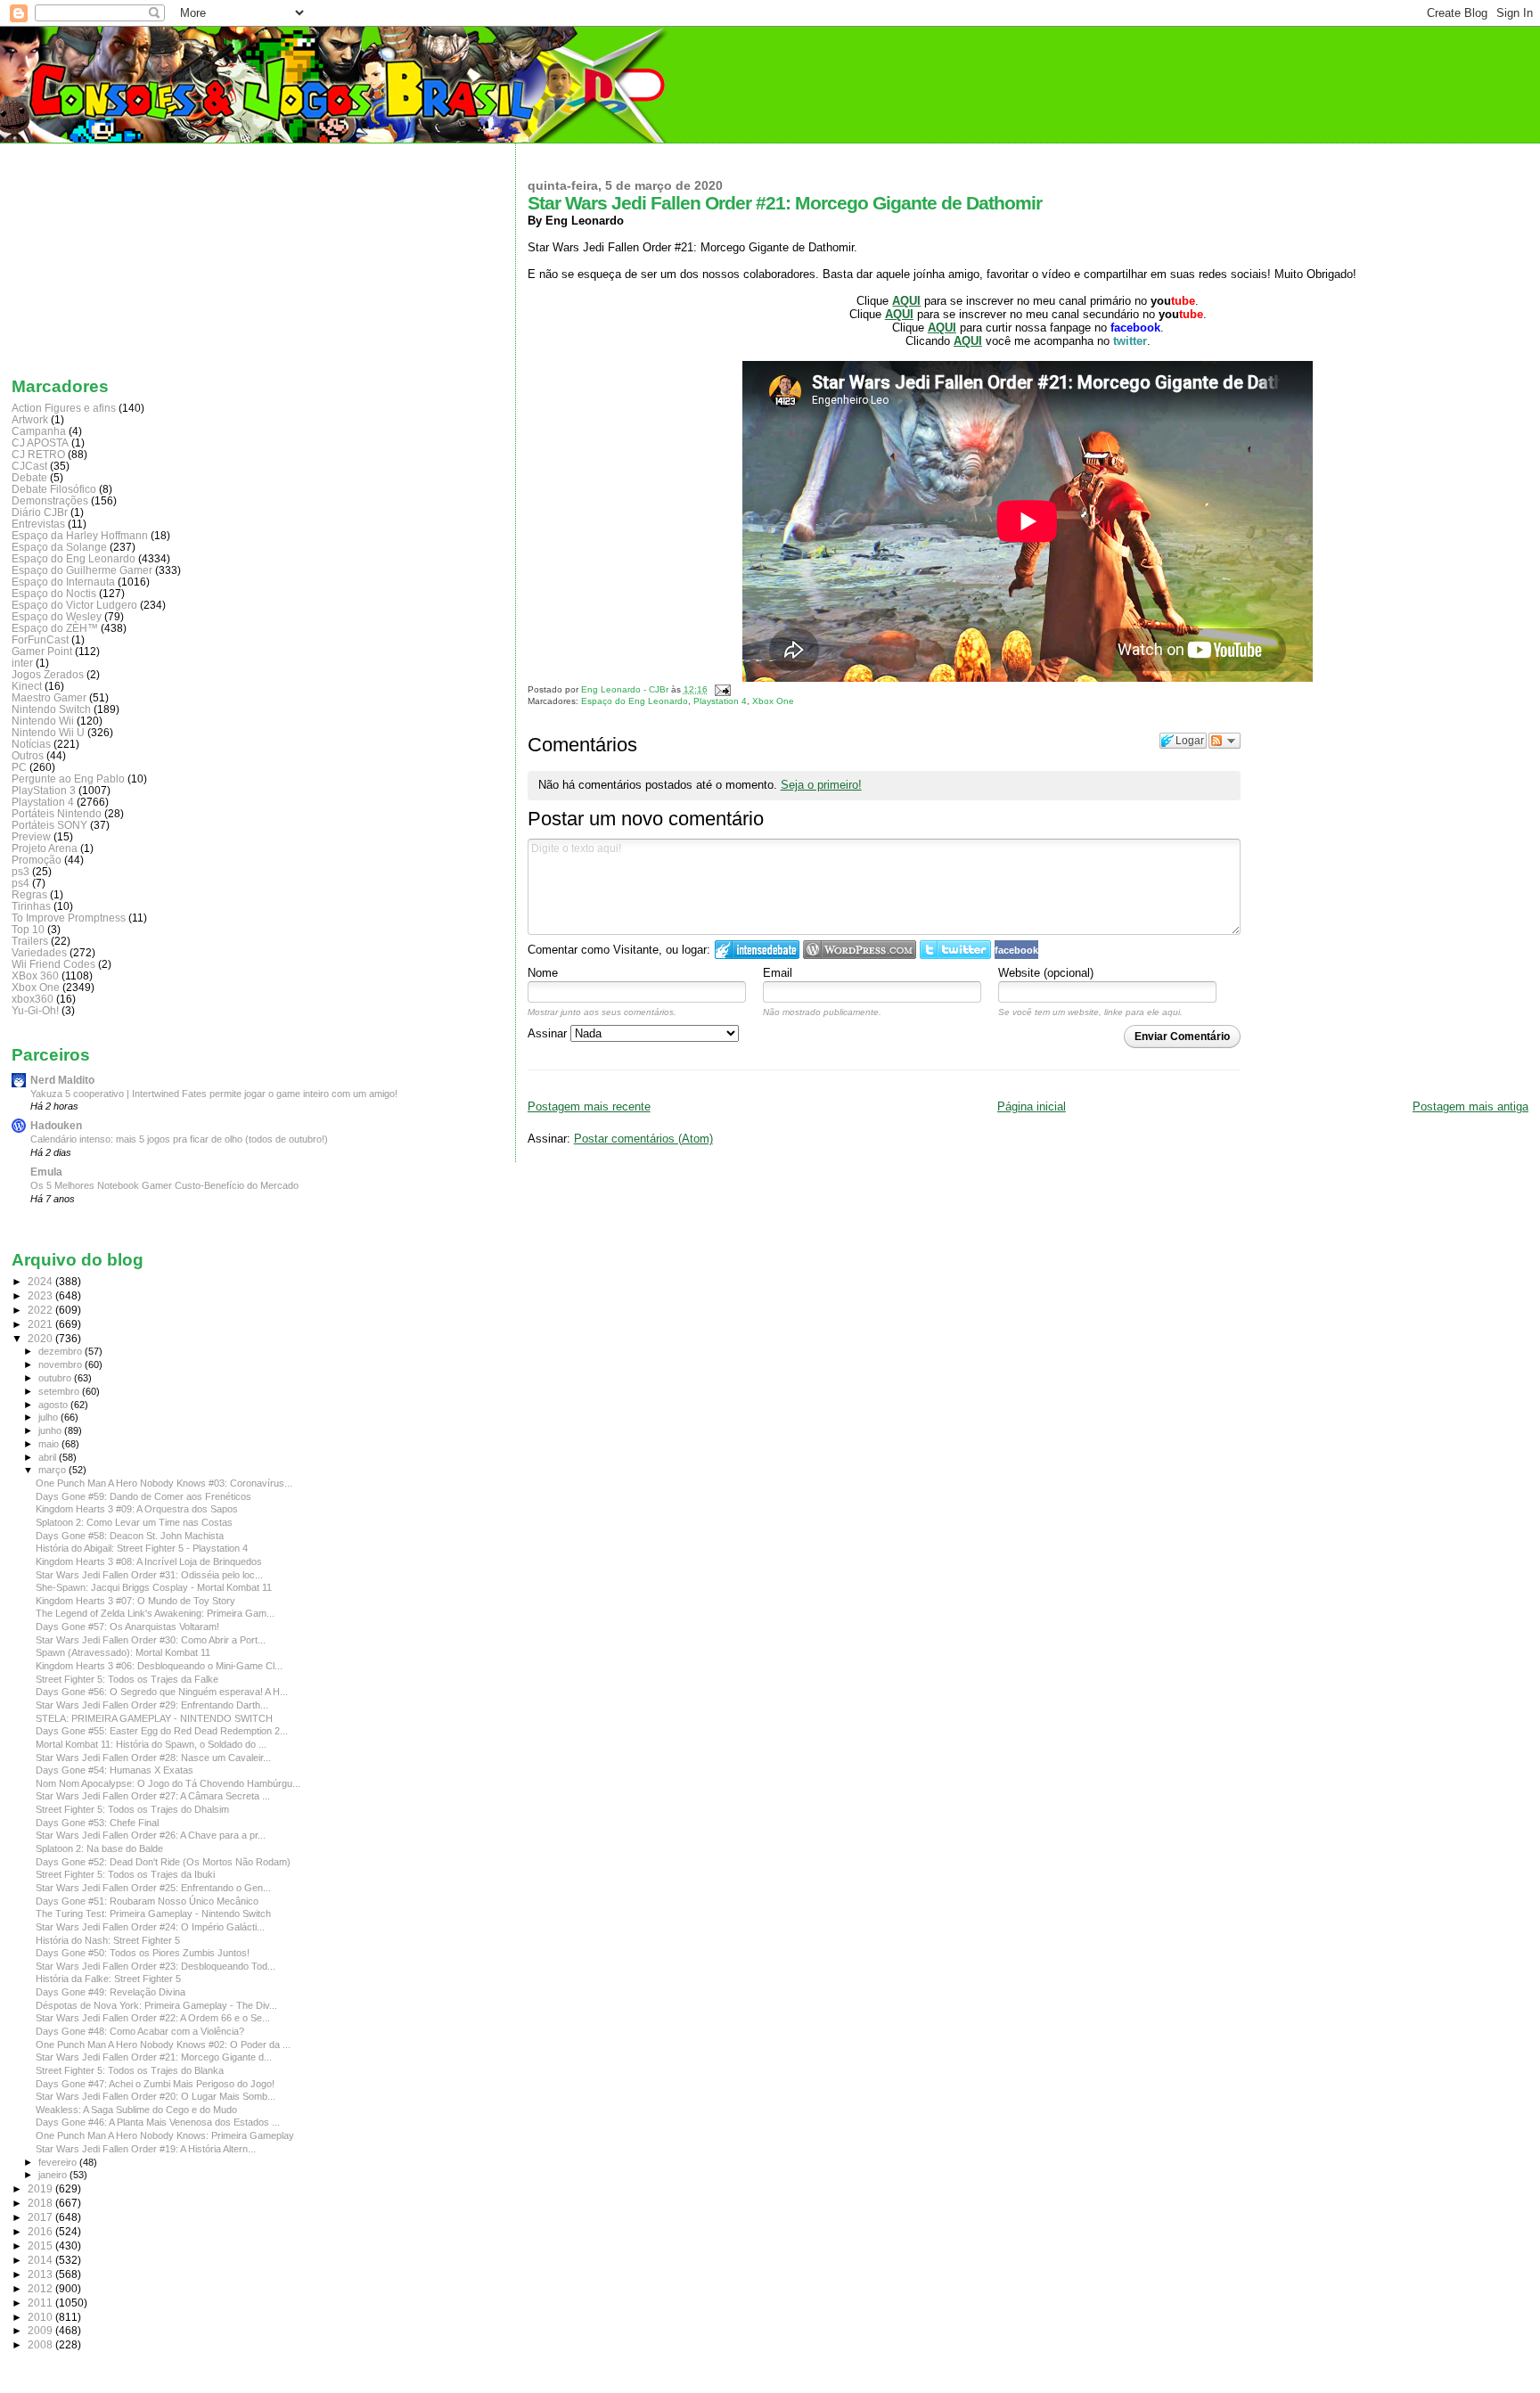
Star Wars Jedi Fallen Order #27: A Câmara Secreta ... (153, 1796)
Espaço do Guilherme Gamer (82, 570)
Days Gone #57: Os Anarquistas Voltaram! (127, 1627)
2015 (41, 2245)
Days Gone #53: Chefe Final (97, 1823)
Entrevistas (38, 524)
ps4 (20, 883)
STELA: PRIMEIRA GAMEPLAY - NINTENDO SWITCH (154, 1718)
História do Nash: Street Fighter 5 (108, 1940)
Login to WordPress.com (860, 950)
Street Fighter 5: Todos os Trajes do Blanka (130, 2070)
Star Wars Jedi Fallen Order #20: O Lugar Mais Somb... (156, 2096)
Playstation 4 (720, 701)
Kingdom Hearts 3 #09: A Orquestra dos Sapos (137, 1509)
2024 (41, 1281)
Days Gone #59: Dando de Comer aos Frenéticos (143, 1496)
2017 (41, 2217)
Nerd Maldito (62, 1080)
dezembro (61, 1351)
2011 (41, 2303)
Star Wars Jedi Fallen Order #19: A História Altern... (146, 2149)
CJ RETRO (38, 454)
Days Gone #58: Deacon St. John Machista (130, 1536)
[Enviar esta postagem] (721, 689)
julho (49, 1417)
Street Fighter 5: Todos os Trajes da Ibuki (125, 1874)
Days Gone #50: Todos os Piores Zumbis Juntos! (143, 1953)
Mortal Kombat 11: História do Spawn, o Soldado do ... (151, 1744)
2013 (41, 2274)
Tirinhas (31, 906)
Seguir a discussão (1225, 741)
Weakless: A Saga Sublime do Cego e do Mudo (136, 2110)
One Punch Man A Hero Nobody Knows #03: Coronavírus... (164, 1483)
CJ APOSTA (40, 443)
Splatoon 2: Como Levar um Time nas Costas (134, 1522)
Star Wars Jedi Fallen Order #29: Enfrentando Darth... (152, 1705)
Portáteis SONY (49, 825)
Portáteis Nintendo (57, 813)
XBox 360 (35, 975)
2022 (41, 1310)
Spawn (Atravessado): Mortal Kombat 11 (123, 1652)
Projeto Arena (45, 848)
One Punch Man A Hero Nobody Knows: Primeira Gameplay (165, 2135)
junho (51, 1430)
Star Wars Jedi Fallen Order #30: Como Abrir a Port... (151, 1640)
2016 (41, 2231)
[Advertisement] (101, 256)
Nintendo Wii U (48, 732)
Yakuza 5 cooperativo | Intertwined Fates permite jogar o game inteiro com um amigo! (214, 1094)
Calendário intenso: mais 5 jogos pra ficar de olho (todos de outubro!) (179, 1139)
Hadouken (56, 1125)
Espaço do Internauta (63, 582)
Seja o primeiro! (821, 785)
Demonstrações (50, 500)
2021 (41, 1324)
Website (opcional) (1046, 973)
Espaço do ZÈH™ (55, 628)
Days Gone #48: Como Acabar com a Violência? (140, 2031)
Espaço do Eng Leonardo (635, 701)
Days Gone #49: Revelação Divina (111, 1992)
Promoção (37, 860)
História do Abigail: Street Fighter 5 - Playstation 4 (142, 1548)
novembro (61, 1365)
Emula (46, 1172)
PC (19, 767)
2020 (41, 1338)
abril (49, 1457)
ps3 (20, 871)
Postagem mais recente (589, 1106)
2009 (41, 2330)
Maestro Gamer (49, 697)
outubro (56, 1378)
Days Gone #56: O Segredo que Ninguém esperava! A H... (162, 1692)
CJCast (29, 466)
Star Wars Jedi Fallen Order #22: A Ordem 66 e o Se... (153, 2018)
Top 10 (28, 929)
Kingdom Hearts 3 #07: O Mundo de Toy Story (135, 1601)
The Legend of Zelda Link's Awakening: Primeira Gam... (155, 1613)
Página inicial (1032, 1106)
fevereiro (59, 2162)
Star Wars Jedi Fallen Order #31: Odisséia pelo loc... (149, 1575)
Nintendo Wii (43, 721)
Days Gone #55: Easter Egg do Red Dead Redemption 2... (162, 1731)
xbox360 (33, 999)
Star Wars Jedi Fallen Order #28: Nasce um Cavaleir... (153, 1758)
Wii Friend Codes (53, 964)
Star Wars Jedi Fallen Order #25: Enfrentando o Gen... (153, 1888)
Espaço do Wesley (57, 616)
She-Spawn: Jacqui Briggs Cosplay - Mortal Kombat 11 (154, 1587)
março (53, 1470)
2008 (41, 2344)
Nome (543, 973)
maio (50, 1444)
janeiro (54, 2175)
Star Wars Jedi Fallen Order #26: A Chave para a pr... (151, 1835)
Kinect (27, 686)
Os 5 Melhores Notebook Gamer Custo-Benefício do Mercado (164, 1185)
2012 (41, 2288)
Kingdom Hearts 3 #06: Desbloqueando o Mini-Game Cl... (159, 1666)
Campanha (39, 431)
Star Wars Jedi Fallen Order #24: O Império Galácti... (150, 1927)
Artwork (30, 419)
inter (22, 663)
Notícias (31, 744)
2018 (41, 2203)
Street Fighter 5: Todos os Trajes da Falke (127, 1679)
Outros (28, 755)
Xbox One (773, 701)
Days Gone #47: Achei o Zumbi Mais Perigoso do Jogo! (155, 2084)
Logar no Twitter (955, 950)
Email (778, 973)
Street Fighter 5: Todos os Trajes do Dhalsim (132, 1809)
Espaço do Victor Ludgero (74, 605)
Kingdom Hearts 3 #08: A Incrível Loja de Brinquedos (149, 1561)
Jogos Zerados (48, 674)
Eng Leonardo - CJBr (626, 689)
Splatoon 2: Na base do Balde (99, 1848)
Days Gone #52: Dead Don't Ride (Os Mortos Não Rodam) (163, 1862)
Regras (29, 894)
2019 (41, 2188)
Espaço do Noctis (54, 593)
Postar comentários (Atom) (643, 1139)
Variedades (39, 952)
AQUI (942, 328)
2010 (41, 2317)
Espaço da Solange (59, 547)
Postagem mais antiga (1470, 1106)
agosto (54, 1405)
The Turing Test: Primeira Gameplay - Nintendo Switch (153, 1914)
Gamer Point (42, 651)
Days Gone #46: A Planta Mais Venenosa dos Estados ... (158, 2122)
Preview (31, 836)
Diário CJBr (40, 512)
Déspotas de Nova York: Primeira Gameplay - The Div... (156, 2005)
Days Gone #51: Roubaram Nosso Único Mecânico (147, 1901)
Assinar (549, 1033)
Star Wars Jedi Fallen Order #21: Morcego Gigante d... (154, 2057)
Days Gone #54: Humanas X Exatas (115, 1770)
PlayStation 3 (44, 790)
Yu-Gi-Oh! (35, 1010)
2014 (41, 2260)
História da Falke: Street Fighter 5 (108, 1979)
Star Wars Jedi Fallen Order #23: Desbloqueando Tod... (156, 1966)
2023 (41, 1295)
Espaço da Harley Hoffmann (80, 535)
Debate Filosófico (54, 489)
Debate (29, 477)
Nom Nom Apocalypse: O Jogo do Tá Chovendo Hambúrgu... (168, 1783)
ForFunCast (40, 639)
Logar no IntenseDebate (757, 950)
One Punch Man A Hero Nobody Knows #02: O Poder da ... (163, 2045)
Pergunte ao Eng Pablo (68, 779)
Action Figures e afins (64, 408)
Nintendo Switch (51, 709)
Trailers (30, 941)
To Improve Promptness (69, 918)
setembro (60, 1391)
